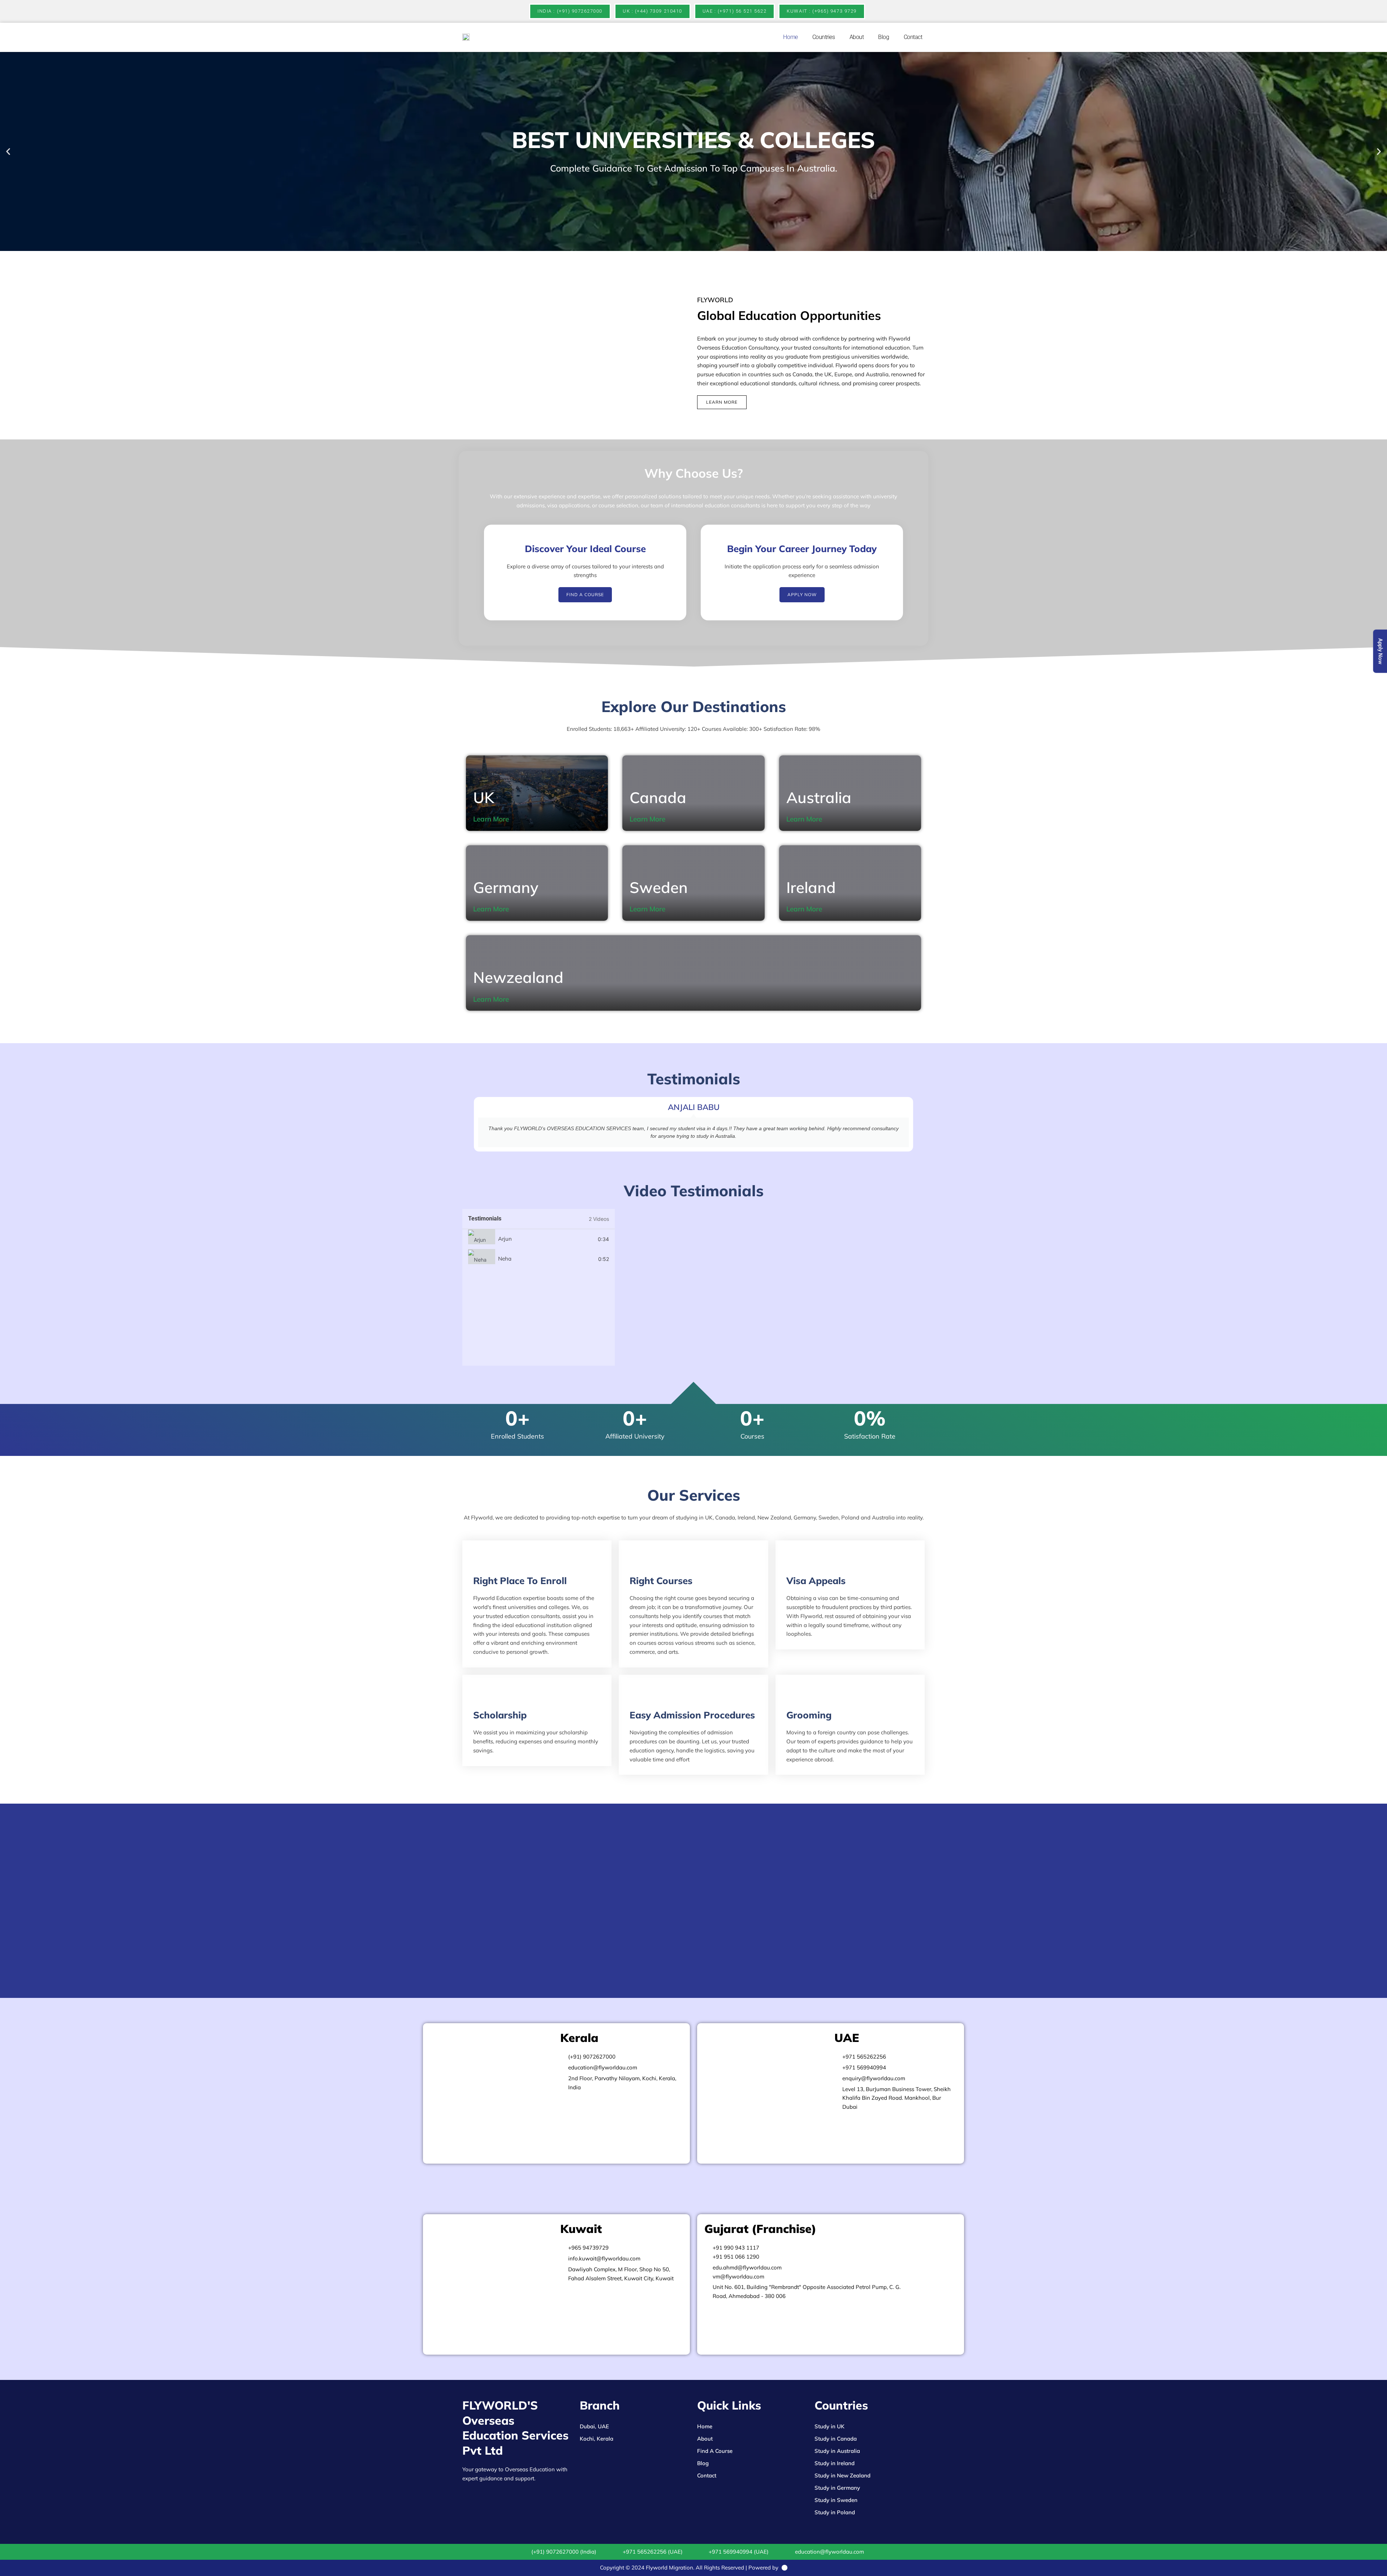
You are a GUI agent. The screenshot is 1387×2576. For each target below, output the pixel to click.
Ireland (811, 887)
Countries (824, 37)
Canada (658, 797)
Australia (819, 797)
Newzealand (518, 977)
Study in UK (829, 2426)
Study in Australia (837, 2451)
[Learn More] (514, 819)
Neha (505, 1259)
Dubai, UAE (594, 2426)
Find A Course (715, 2451)
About (857, 37)
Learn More (491, 819)
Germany (506, 887)
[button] (8, 151)
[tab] (539, 1239)
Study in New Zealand (842, 2475)
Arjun (505, 1239)
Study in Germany (837, 2488)
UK (484, 797)
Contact (913, 37)
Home (790, 37)
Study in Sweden (836, 2500)
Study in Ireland (835, 2463)
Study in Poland (835, 2512)
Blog (883, 37)
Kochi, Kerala (597, 2439)
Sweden (659, 887)
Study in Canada (836, 2439)
